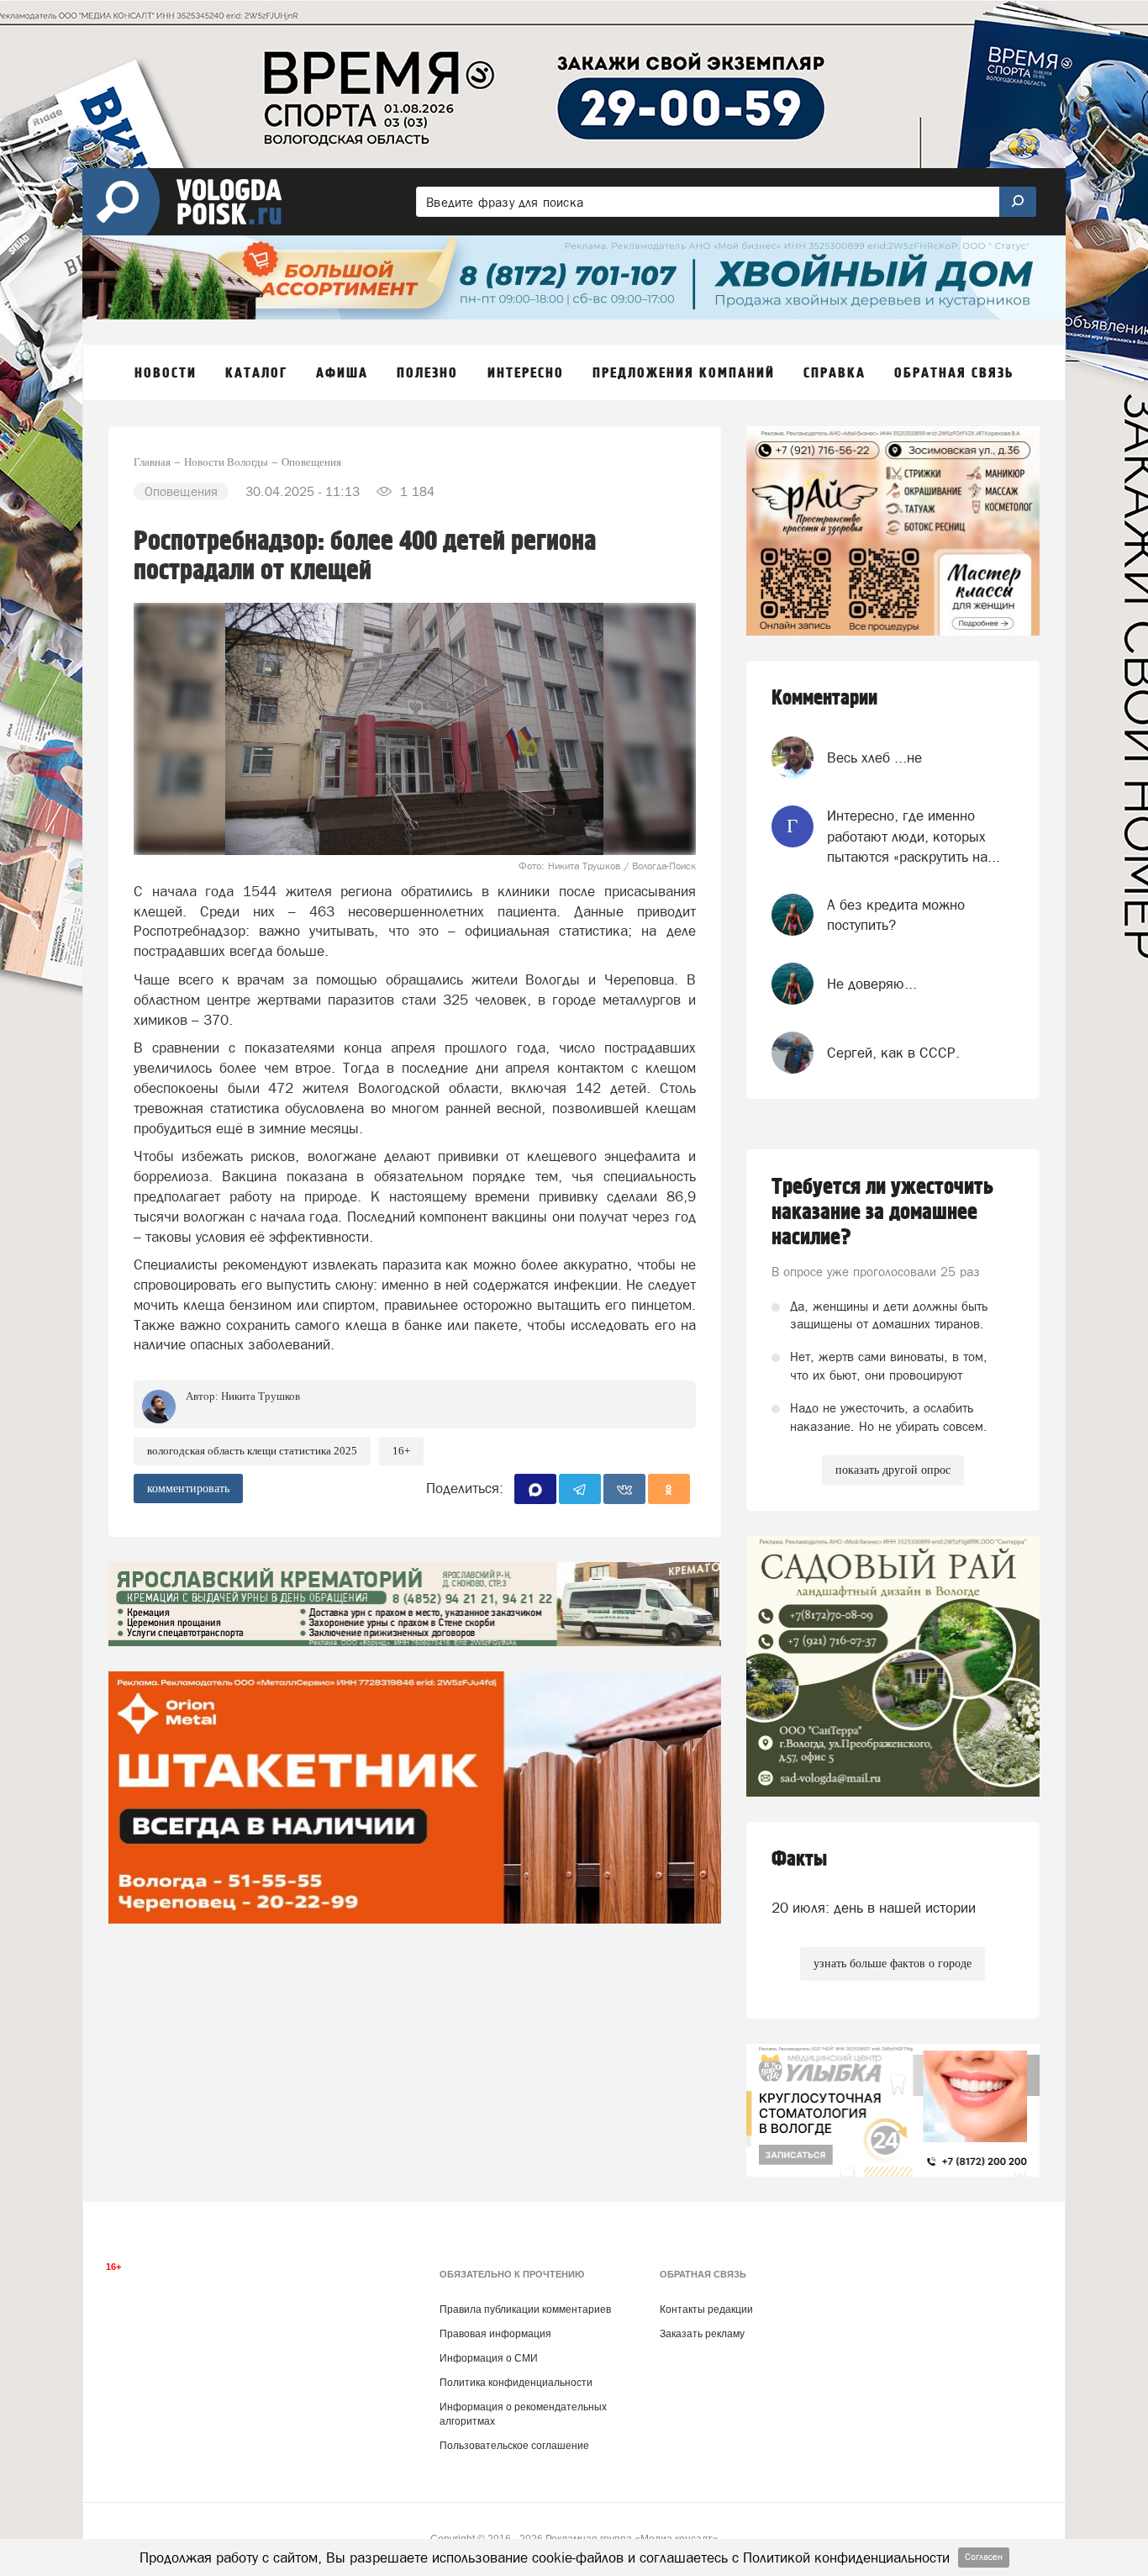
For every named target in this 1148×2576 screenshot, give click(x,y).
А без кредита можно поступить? (896, 915)
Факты (799, 1859)
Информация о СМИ (489, 2358)
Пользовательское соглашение (514, 2446)
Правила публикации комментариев (525, 2309)
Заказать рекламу (702, 2334)
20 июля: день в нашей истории (874, 1908)
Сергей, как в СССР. (893, 1053)
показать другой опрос (893, 1470)
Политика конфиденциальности (516, 2383)
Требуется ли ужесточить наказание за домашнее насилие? (882, 1212)
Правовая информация (495, 2334)
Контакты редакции (706, 2309)
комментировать (188, 1489)
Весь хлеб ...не (874, 757)
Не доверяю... (872, 984)
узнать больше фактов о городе (893, 1964)
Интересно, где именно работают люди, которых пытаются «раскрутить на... (914, 836)
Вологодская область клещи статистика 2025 (252, 1451)
